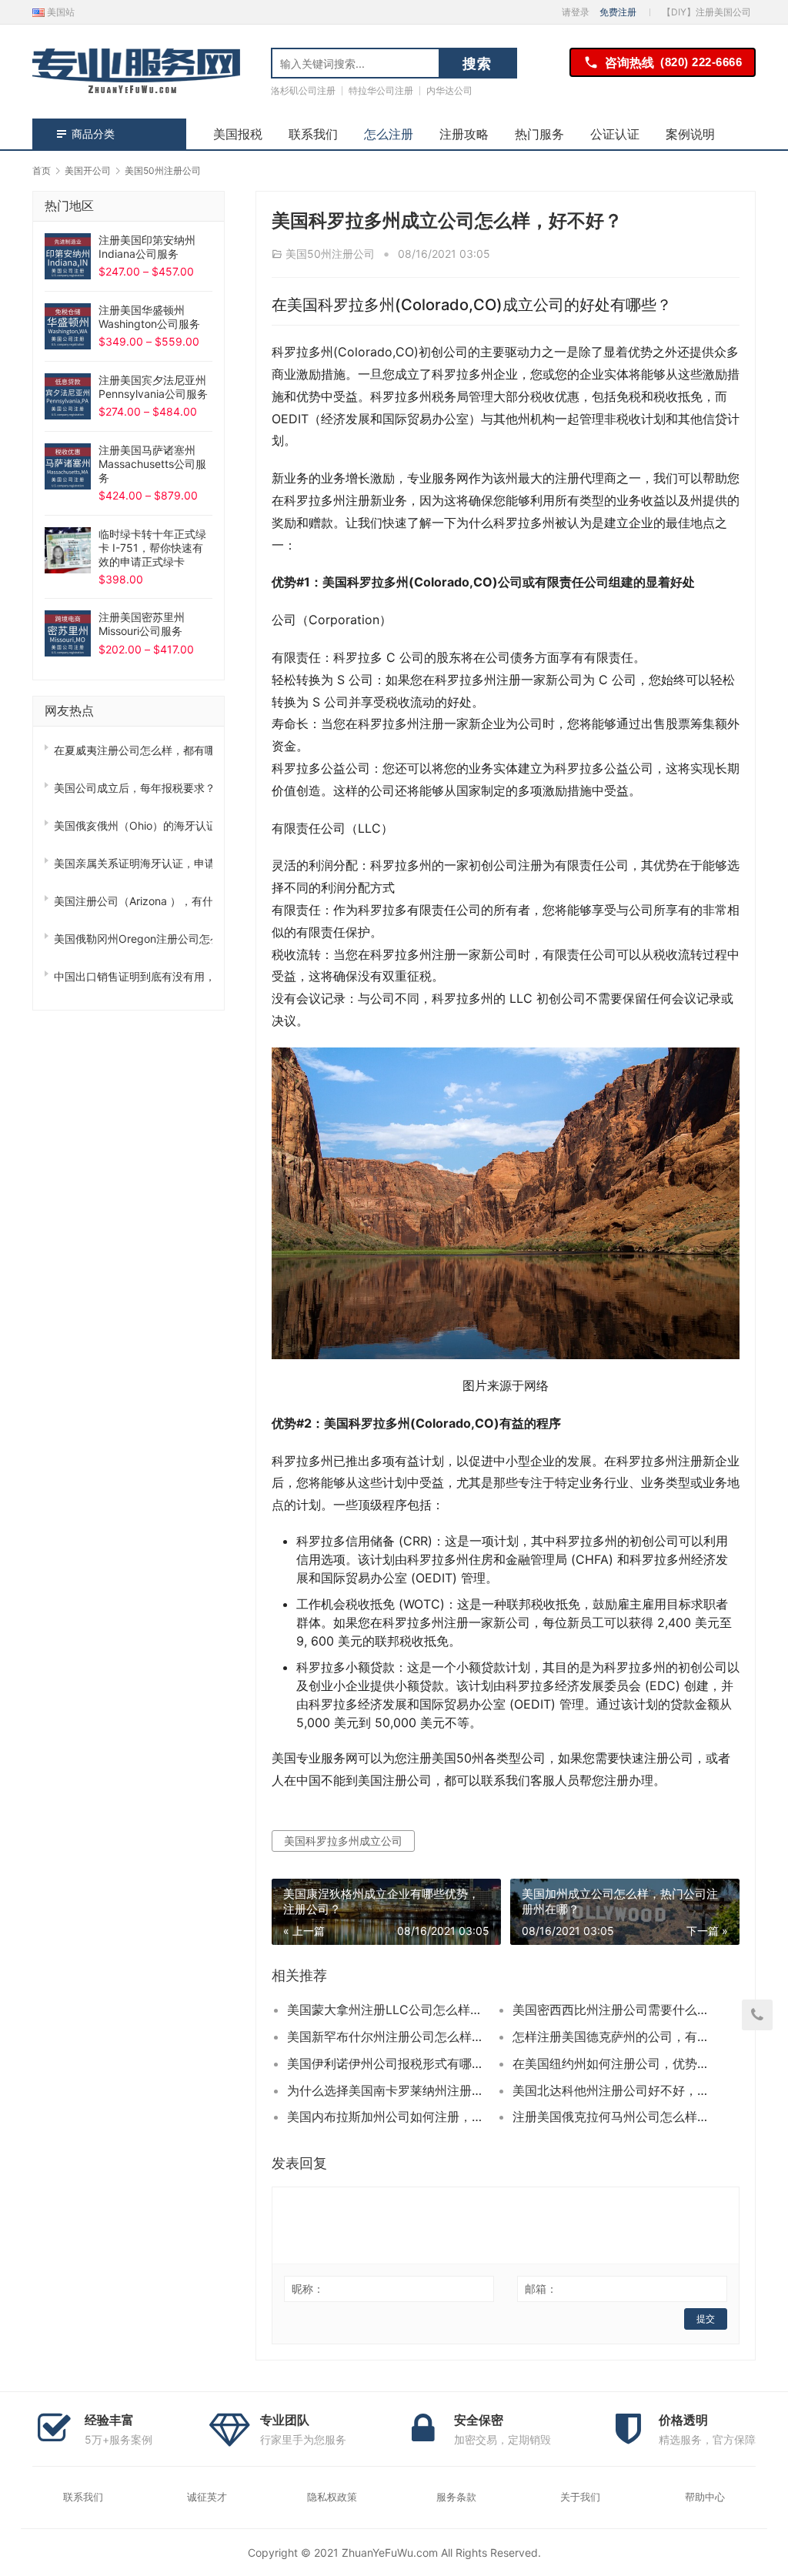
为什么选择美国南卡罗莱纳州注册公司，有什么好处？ (389, 2090)
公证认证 (615, 134)
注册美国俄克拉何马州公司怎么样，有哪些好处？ (614, 2117)
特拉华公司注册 (381, 90)
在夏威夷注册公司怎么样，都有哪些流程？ (133, 750)
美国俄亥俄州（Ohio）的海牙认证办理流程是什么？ (133, 825)
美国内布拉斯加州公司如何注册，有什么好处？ (389, 2117)
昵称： (308, 2289)
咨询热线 (673, 62)
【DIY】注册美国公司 (706, 12)
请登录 (576, 12)
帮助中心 (705, 2497)
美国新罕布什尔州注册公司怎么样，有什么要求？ (389, 2036)
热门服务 (539, 134)
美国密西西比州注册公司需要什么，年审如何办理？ (614, 2010)
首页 (42, 170)
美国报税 (238, 134)
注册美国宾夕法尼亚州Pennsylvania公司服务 (153, 387)
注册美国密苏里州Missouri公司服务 (142, 624)
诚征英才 (207, 2497)
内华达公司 (449, 90)
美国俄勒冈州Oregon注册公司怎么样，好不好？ (133, 939)
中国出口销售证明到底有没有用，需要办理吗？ (133, 976)
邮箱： (541, 2289)
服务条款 (456, 2497)
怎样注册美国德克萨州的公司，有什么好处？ (614, 2036)
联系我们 (313, 134)
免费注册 (618, 12)
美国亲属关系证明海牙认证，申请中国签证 (133, 863)
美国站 (60, 12)
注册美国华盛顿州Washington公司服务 (149, 317)
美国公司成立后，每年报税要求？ (133, 788)
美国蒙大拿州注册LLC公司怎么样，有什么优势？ (389, 2010)
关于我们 (580, 2497)
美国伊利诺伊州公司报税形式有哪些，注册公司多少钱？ (389, 2063)
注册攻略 (464, 134)
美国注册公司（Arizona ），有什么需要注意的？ (133, 901)
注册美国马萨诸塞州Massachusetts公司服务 (152, 464)
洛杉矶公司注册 (303, 90)
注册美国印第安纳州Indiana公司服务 (147, 247)
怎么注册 (389, 134)
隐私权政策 (332, 2497)
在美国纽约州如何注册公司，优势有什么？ (614, 2063)
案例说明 (690, 134)
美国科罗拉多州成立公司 (343, 1841)
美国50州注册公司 (330, 254)
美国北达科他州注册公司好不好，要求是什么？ (614, 2090)
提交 (706, 2319)
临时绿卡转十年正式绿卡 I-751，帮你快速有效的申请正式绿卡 (152, 548)
